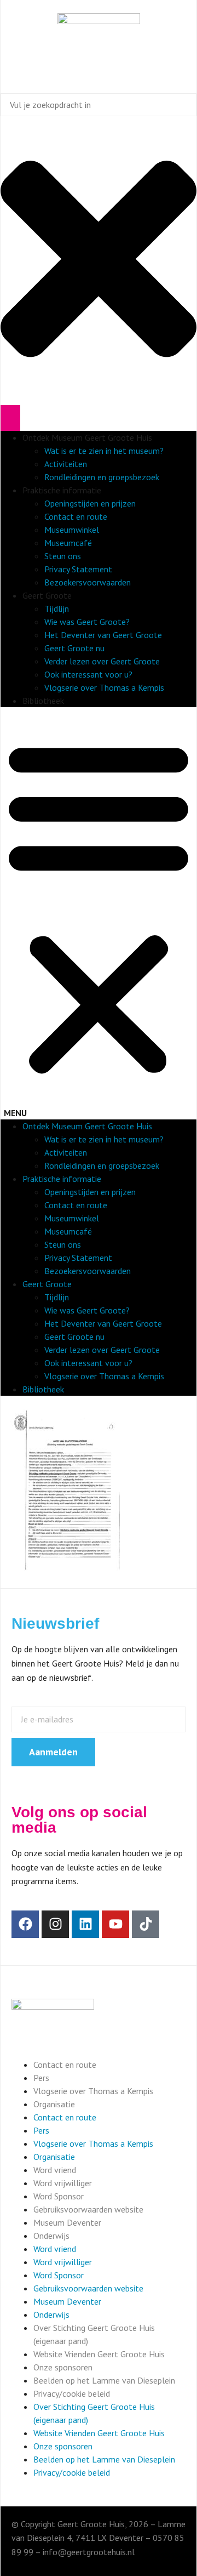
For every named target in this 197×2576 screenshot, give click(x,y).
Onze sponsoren (63, 2367)
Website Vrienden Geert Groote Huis (99, 2354)
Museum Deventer (67, 2222)
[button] (99, 913)
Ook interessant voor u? (88, 674)
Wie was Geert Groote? (87, 622)
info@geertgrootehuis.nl (89, 2552)
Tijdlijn (57, 609)
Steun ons (63, 556)
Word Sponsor (59, 2196)
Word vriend (55, 2170)
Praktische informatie (62, 490)
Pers (41, 2078)
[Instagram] (55, 1924)
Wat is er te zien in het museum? (104, 451)
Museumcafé (68, 543)
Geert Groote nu (74, 648)
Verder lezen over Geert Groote (102, 661)
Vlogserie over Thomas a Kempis (104, 687)
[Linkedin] (85, 1924)
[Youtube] (115, 1924)
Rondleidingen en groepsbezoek (102, 477)
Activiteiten (66, 464)
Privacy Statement (78, 569)
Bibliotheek (43, 701)
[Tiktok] (146, 1924)
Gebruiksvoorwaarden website (88, 2209)
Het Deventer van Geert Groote (103, 635)
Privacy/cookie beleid (72, 2393)
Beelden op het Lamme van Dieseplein (104, 2380)
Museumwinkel (72, 530)
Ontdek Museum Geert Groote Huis (87, 437)
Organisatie (54, 2104)
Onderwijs (51, 2236)
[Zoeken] (10, 418)
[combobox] (99, 105)
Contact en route (76, 516)
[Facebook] (25, 1924)
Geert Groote (47, 595)
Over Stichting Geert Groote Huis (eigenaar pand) (94, 2334)
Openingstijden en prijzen (90, 503)
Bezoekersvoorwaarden (88, 582)
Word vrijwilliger (63, 2183)
